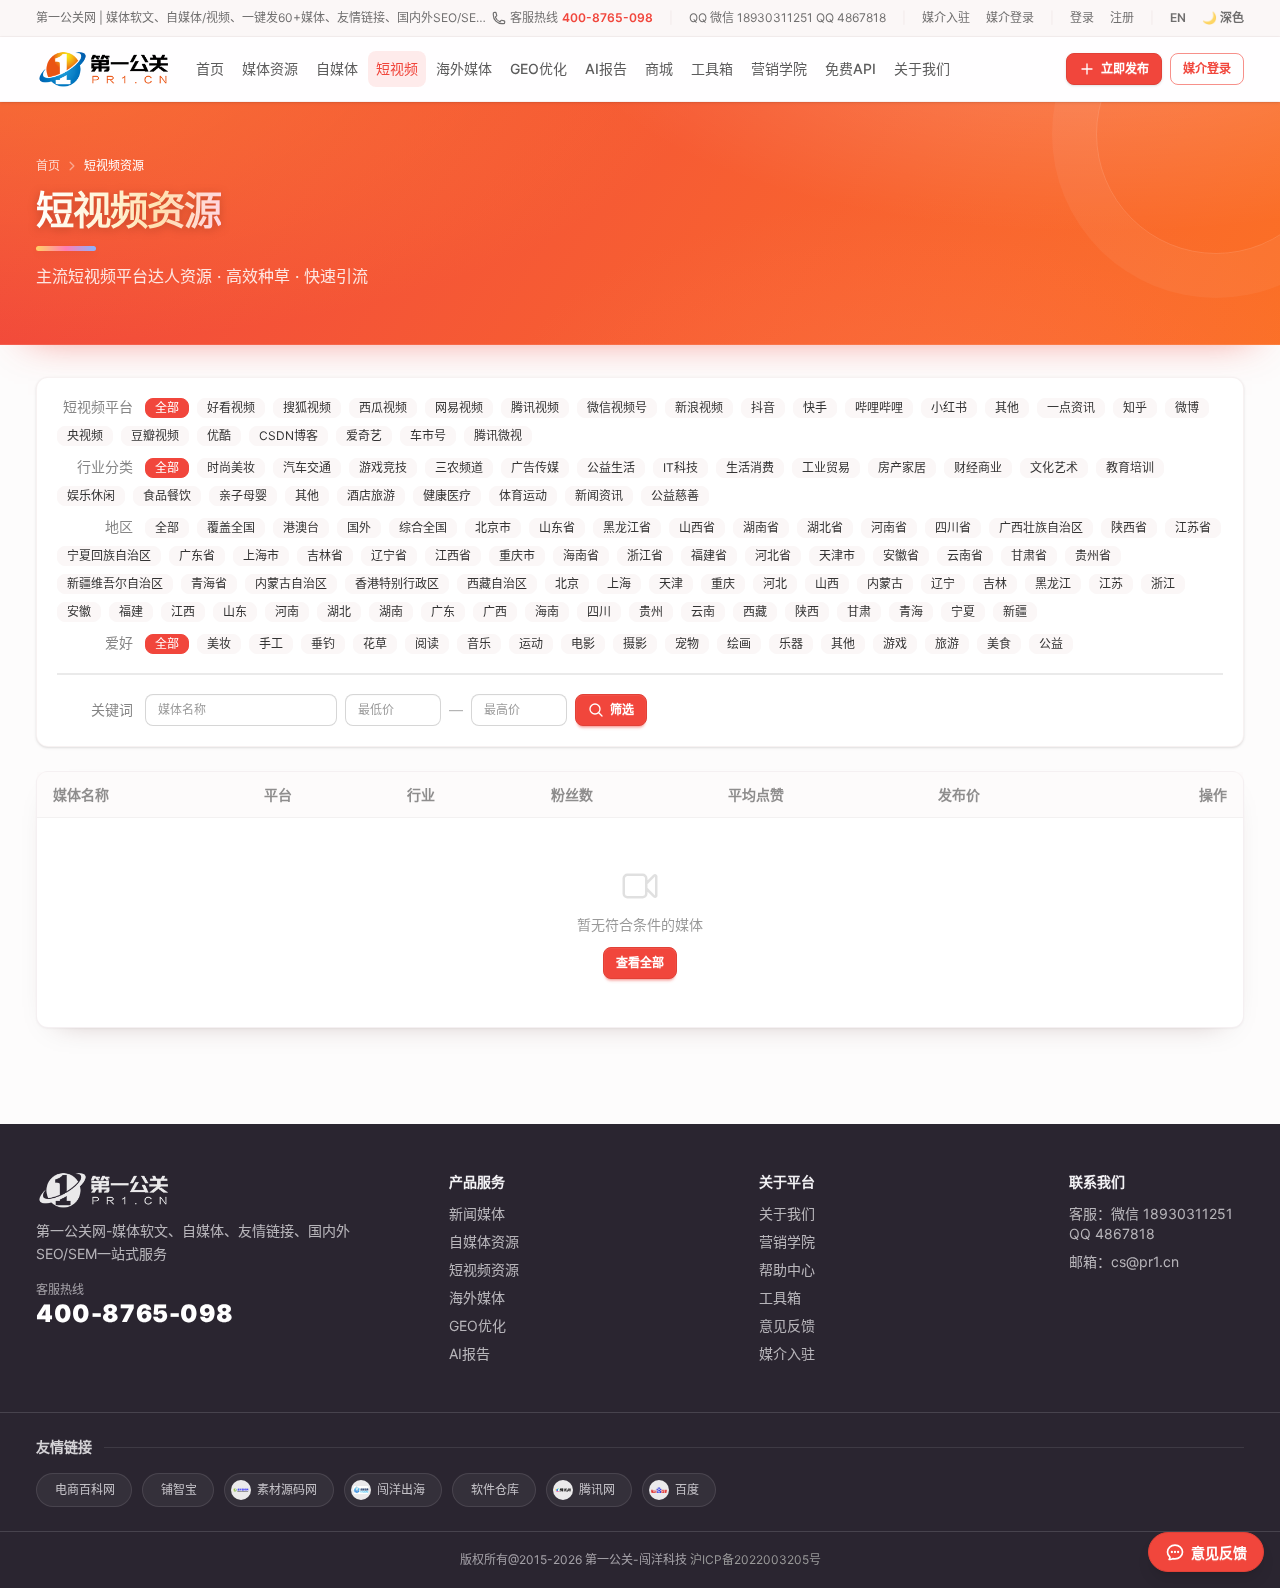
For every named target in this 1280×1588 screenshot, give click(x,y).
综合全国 (423, 527)
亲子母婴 (243, 495)
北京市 (493, 527)
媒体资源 (270, 68)
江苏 (1111, 583)
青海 (911, 611)
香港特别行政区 (397, 583)
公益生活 (611, 467)
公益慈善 (675, 495)
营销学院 (779, 68)
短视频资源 (484, 1269)
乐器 (791, 643)
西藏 (755, 611)
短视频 (397, 68)
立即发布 (1125, 68)
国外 (359, 527)
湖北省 (825, 527)
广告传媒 (535, 467)
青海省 (209, 583)
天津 (671, 583)
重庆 (723, 583)
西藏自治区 (497, 583)
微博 (1187, 407)
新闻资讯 (599, 495)
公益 (1051, 643)
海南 (547, 611)
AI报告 (606, 68)
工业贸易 (826, 467)
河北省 (773, 555)
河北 (775, 583)
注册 (1122, 17)
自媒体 (337, 68)
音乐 (479, 643)
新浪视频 (699, 407)
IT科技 (680, 467)
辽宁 (943, 583)
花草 (375, 643)
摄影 (635, 643)
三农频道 (459, 467)
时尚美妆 (231, 467)
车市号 (428, 435)
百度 (687, 1489)
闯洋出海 (401, 1489)
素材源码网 (287, 1489)
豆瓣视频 (155, 435)
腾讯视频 (535, 407)
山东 (235, 611)
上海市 (261, 555)
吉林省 (325, 555)
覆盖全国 (231, 527)
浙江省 (645, 555)
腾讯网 (597, 1489)
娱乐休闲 (91, 495)
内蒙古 (885, 583)
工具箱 (712, 68)
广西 (495, 611)
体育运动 (523, 495)
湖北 (339, 611)
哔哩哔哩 (879, 407)
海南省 (581, 555)
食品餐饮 (167, 495)
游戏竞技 (383, 467)
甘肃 (859, 611)
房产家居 (902, 467)
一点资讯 (1071, 407)
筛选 (622, 709)
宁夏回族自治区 (109, 555)
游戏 (895, 643)
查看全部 (640, 962)
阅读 (427, 643)
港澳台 (301, 527)
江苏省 (1193, 527)
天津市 (837, 555)
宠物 (687, 643)
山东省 (557, 527)
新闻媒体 (477, 1213)
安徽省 (901, 555)
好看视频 (231, 407)
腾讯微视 (498, 435)
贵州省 (1093, 555)
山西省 (697, 527)
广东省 (197, 555)
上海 (619, 583)
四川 (599, 611)
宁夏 (963, 611)
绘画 (739, 643)
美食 (999, 643)
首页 (210, 68)
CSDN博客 (288, 435)
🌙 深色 (1223, 17)
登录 (1082, 17)
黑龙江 (1053, 583)
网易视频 (459, 407)
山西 (827, 583)
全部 (167, 407)
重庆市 (517, 555)
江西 (183, 611)
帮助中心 (787, 1269)
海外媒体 (464, 68)
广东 (443, 611)
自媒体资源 (484, 1241)
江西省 (453, 555)
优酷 (219, 435)
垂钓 (323, 643)
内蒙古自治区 (291, 583)
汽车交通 (307, 467)
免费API (850, 68)
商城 (659, 68)
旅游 (947, 643)
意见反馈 (787, 1325)
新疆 (1015, 611)
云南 (703, 611)
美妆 (219, 643)
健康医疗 (447, 495)
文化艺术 (1054, 467)
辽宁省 (389, 555)
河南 (287, 611)
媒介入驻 (946, 17)
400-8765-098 (607, 17)
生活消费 (750, 467)
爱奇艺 (364, 435)
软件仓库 (495, 1489)
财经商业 (978, 467)
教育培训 (1130, 467)
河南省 (889, 527)
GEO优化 (538, 68)
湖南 (391, 611)
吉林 (995, 583)
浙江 (1163, 583)
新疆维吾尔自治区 (115, 583)
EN (1178, 17)
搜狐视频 (307, 407)
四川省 (953, 527)
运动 (531, 643)
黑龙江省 (627, 527)
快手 (815, 407)
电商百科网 (85, 1489)
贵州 (651, 611)
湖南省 (761, 527)
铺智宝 (179, 1489)
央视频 (85, 435)
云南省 (965, 555)
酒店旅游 (371, 495)
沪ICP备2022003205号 (755, 1559)
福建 (131, 611)
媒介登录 (1010, 17)
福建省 (709, 555)
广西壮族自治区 (1041, 527)
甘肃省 (1029, 555)
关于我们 (922, 68)
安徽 (79, 611)
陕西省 (1129, 527)
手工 (271, 643)
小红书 (949, 407)
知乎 (1135, 407)
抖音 (763, 407)
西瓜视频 (383, 407)
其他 (1007, 407)
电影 (583, 643)
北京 (567, 583)
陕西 (807, 611)
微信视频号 (617, 407)
